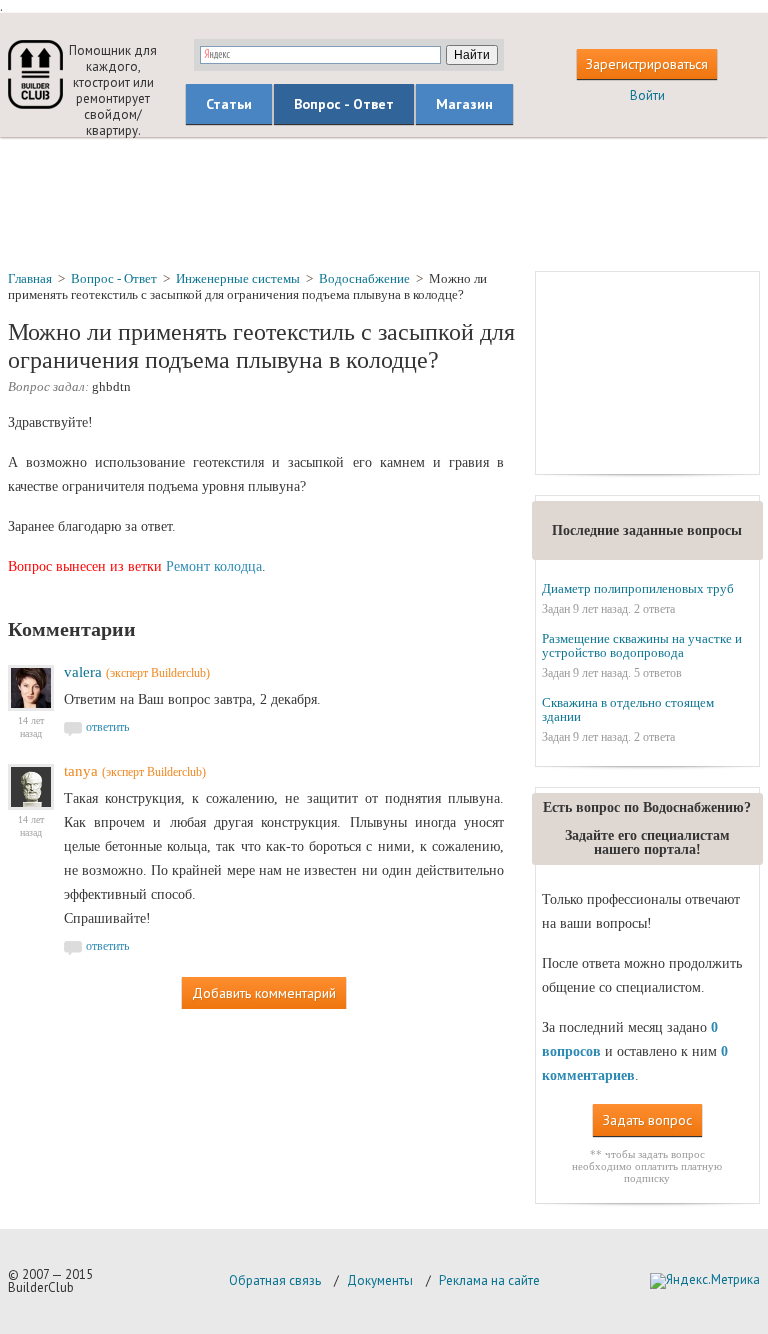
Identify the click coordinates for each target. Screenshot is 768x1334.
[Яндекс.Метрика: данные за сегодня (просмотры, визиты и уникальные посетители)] (705, 1281)
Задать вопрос (647, 1120)
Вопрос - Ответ (344, 104)
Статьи (229, 104)
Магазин (464, 104)
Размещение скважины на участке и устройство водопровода (642, 645)
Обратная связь (275, 1280)
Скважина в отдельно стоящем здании (628, 709)
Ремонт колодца (214, 566)
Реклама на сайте (489, 1280)
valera (83, 672)
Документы (380, 1280)
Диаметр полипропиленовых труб (638, 588)
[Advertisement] (384, 203)
